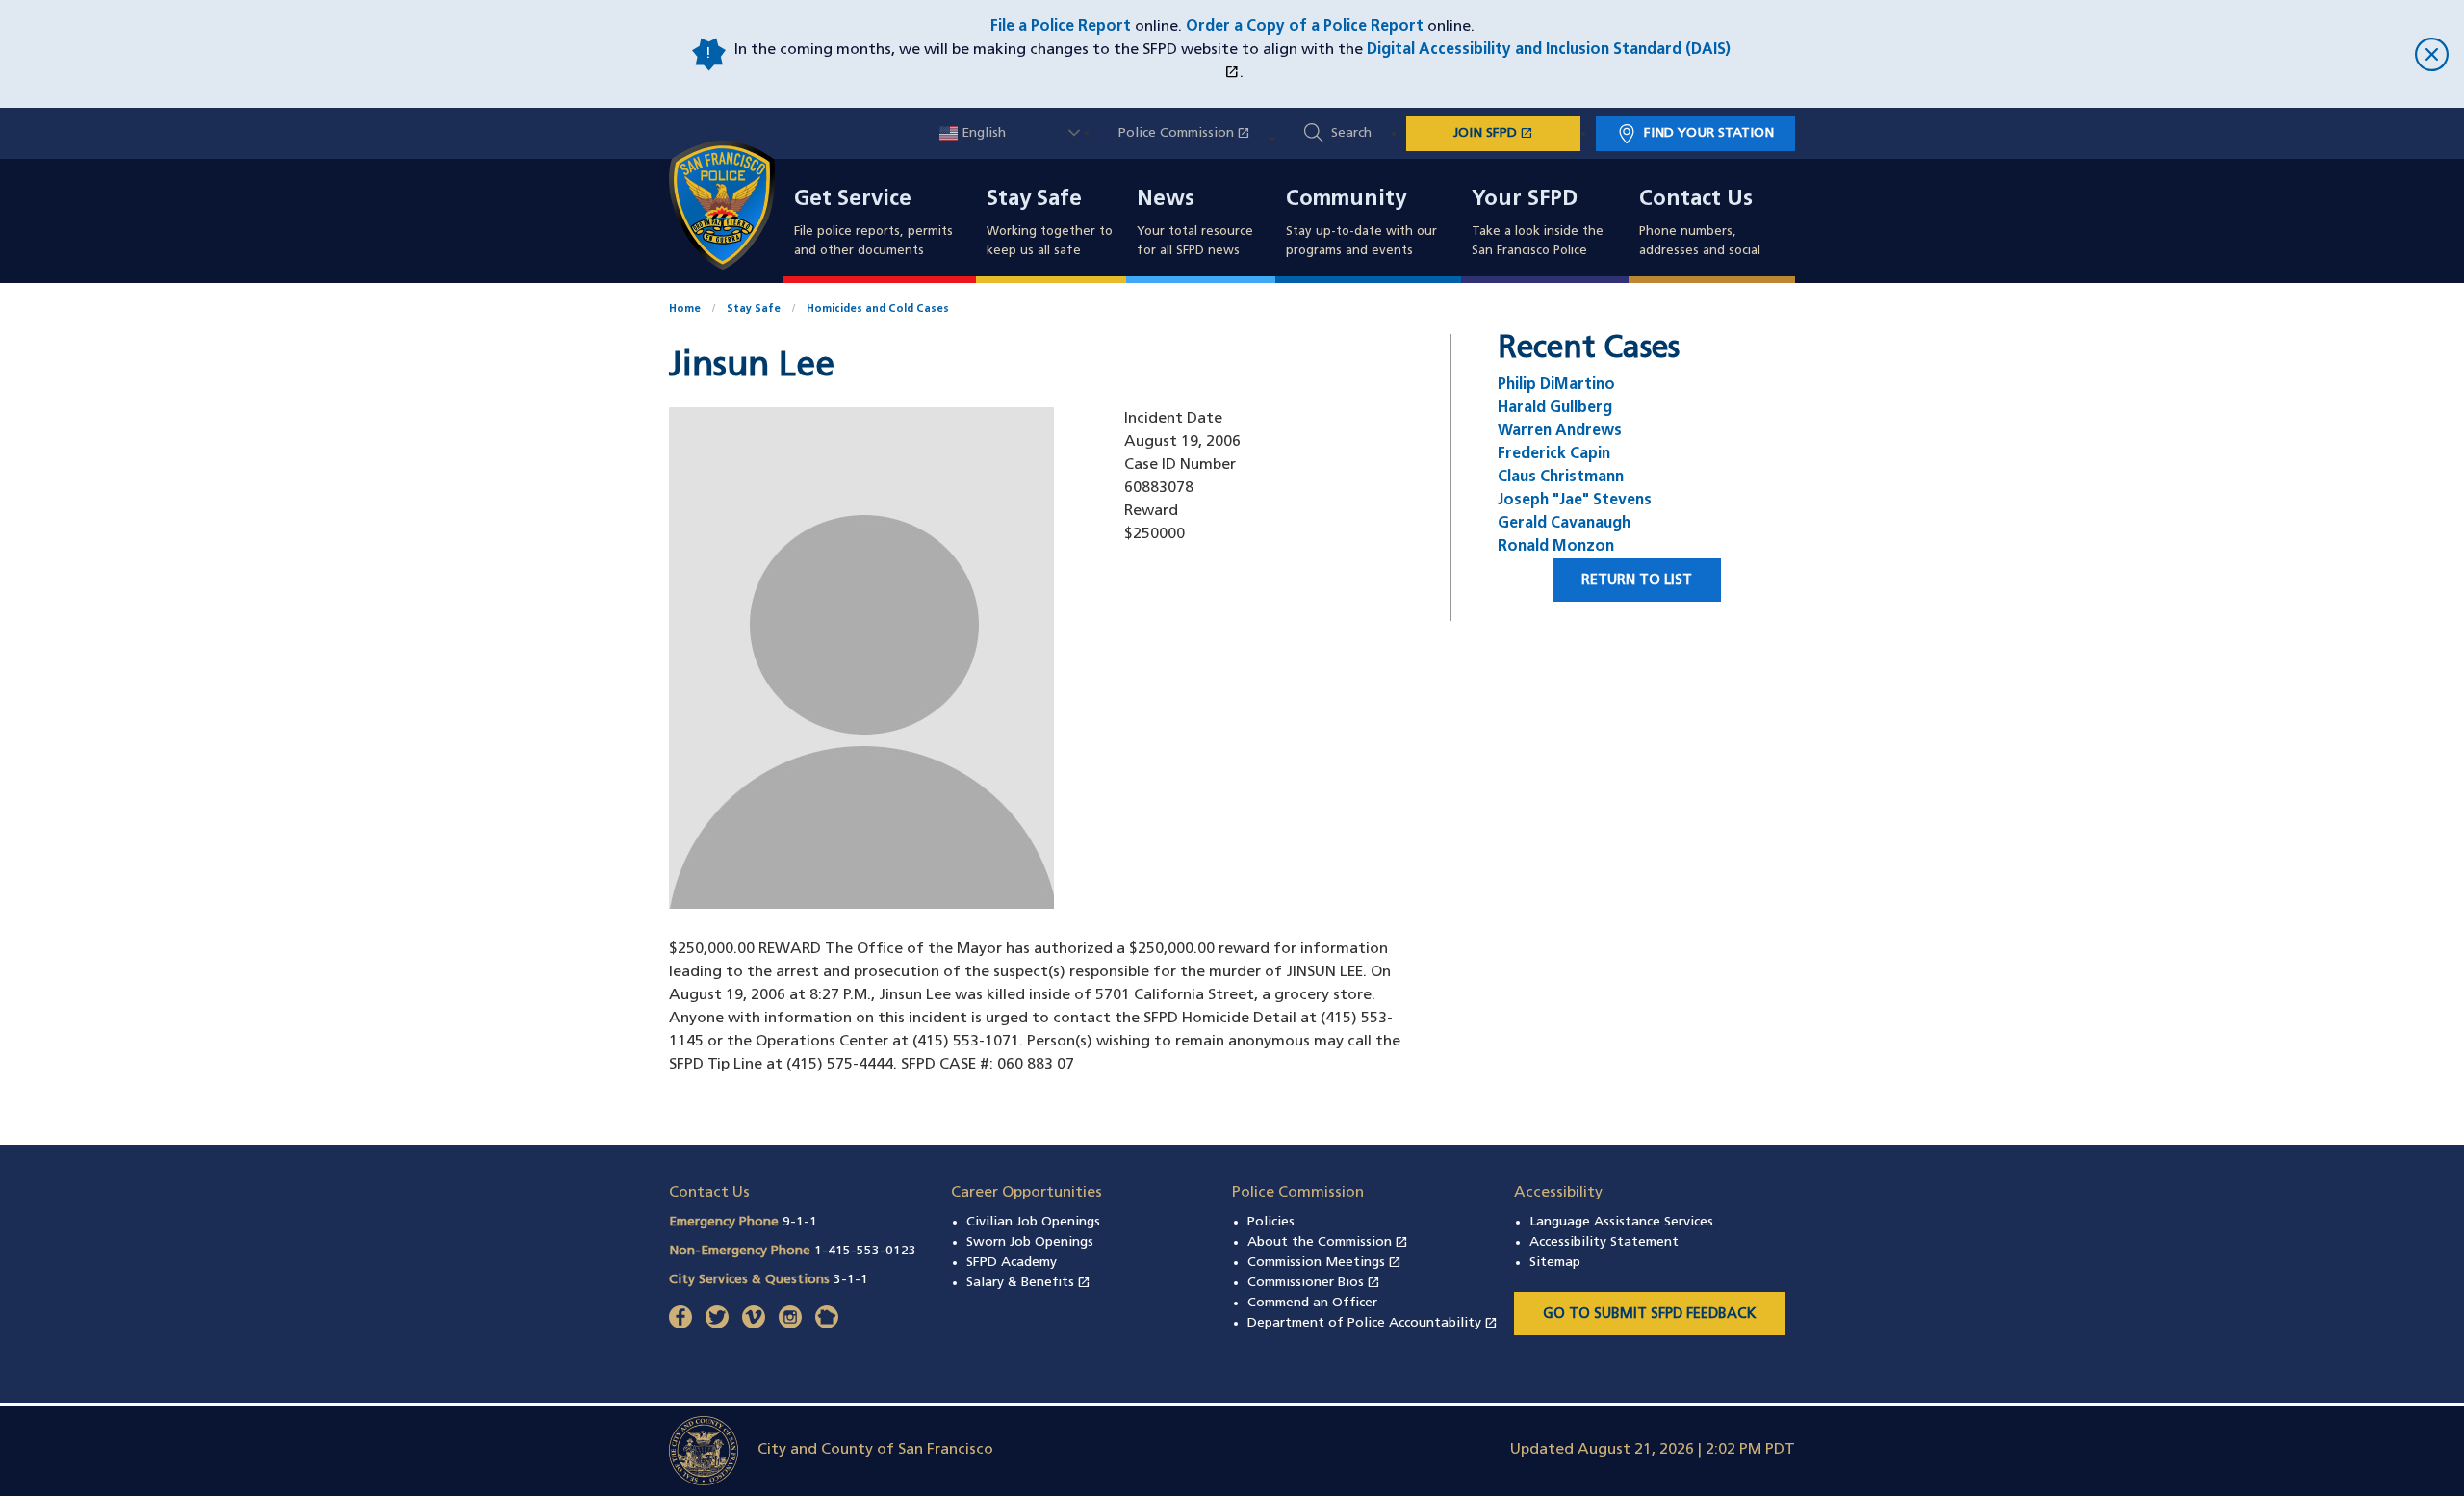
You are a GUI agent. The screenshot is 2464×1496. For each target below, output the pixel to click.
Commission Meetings (1324, 1263)
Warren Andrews (1560, 431)
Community (1346, 200)
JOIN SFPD (1517, 133)
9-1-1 (800, 1222)
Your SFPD (1525, 200)
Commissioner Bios (1314, 1283)
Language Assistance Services (1621, 1222)
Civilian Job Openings (1033, 1222)
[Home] (733, 205)
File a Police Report (1061, 27)
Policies (1271, 1222)
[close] (2091, 54)
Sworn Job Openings (1030, 1242)
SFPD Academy (1012, 1263)
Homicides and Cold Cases (878, 310)
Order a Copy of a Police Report (1305, 27)
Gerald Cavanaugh (1564, 524)
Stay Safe (1034, 200)
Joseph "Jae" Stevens (1575, 501)
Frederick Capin (1554, 454)
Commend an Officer (1312, 1303)
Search (1351, 133)
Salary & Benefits (1028, 1283)
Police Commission (1194, 133)
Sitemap (1555, 1263)
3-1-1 (851, 1280)
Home (685, 310)
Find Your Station (1709, 133)
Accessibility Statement (1604, 1242)
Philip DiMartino (1556, 385)
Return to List (1637, 581)
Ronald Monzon (1556, 547)
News (1166, 200)
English (982, 133)
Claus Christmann (1561, 477)
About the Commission (1328, 1242)
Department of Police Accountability (1373, 1323)
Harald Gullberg (1555, 408)
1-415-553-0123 (865, 1251)
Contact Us (1696, 200)
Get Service (853, 200)
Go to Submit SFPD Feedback (1650, 1315)
